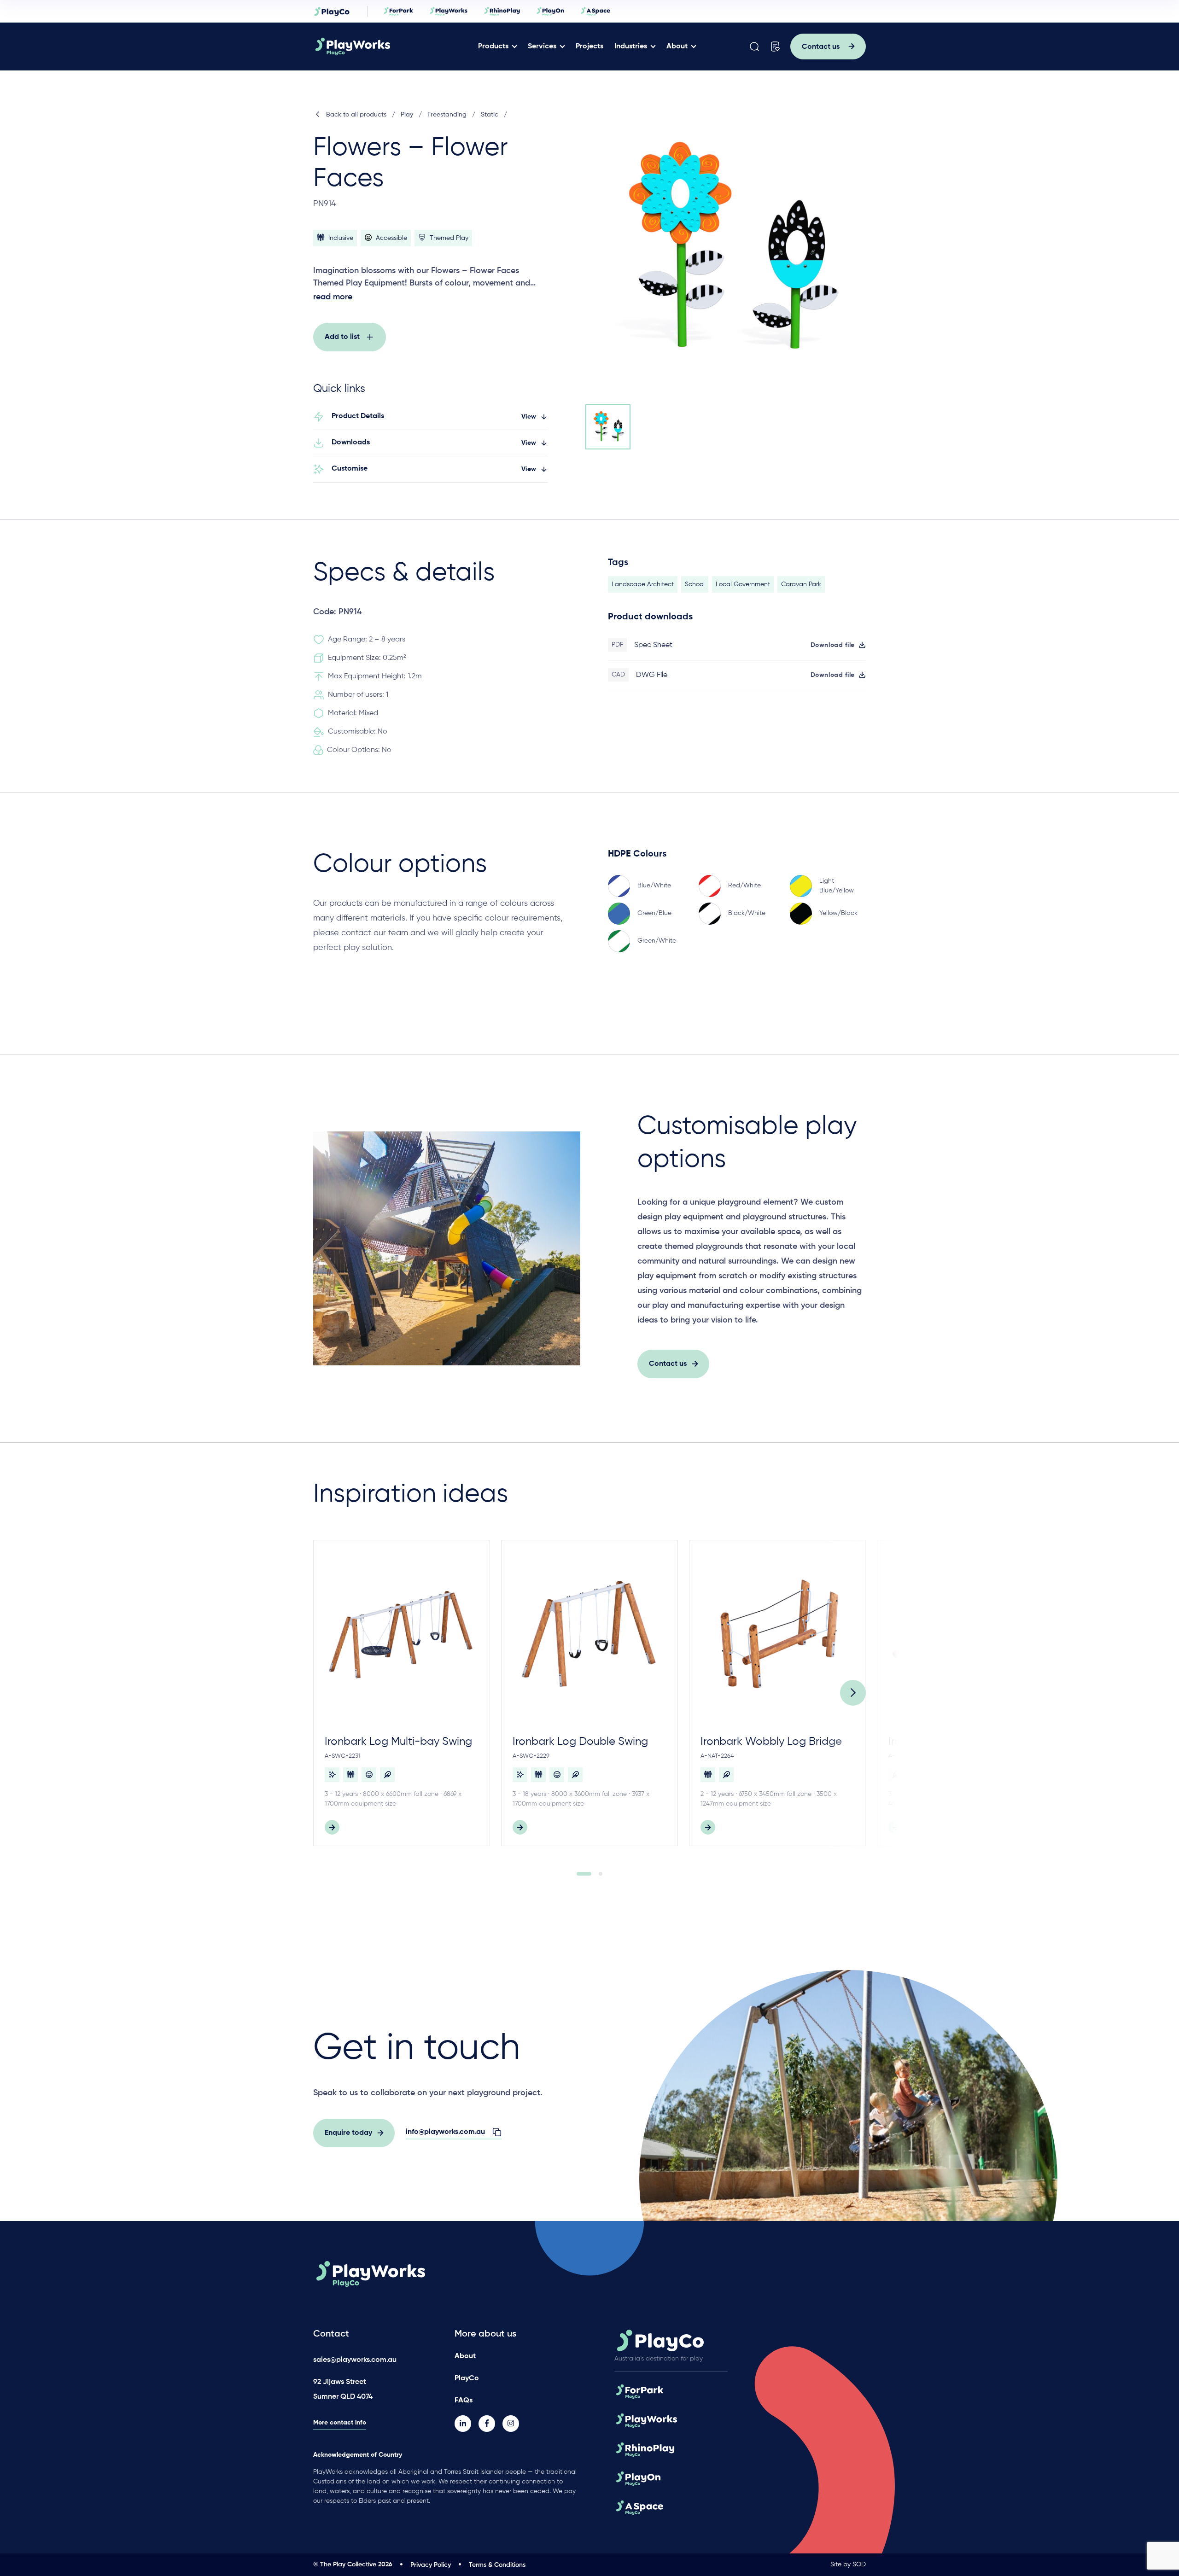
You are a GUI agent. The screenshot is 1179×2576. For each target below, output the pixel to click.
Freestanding (447, 115)
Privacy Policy (431, 2565)
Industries (631, 47)
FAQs (464, 2401)
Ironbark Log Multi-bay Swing (398, 1742)
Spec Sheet (653, 645)
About (677, 47)
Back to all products (356, 115)
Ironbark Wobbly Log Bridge (771, 1742)
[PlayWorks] (379, 47)
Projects (589, 47)
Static (490, 115)
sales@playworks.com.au (355, 2360)
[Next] (853, 1693)
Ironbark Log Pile (930, 1742)
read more (333, 297)
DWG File (652, 675)
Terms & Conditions (497, 2565)
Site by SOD (848, 2564)
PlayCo (467, 2378)
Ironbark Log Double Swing (580, 1742)
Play (407, 115)
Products (493, 47)
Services (542, 47)
